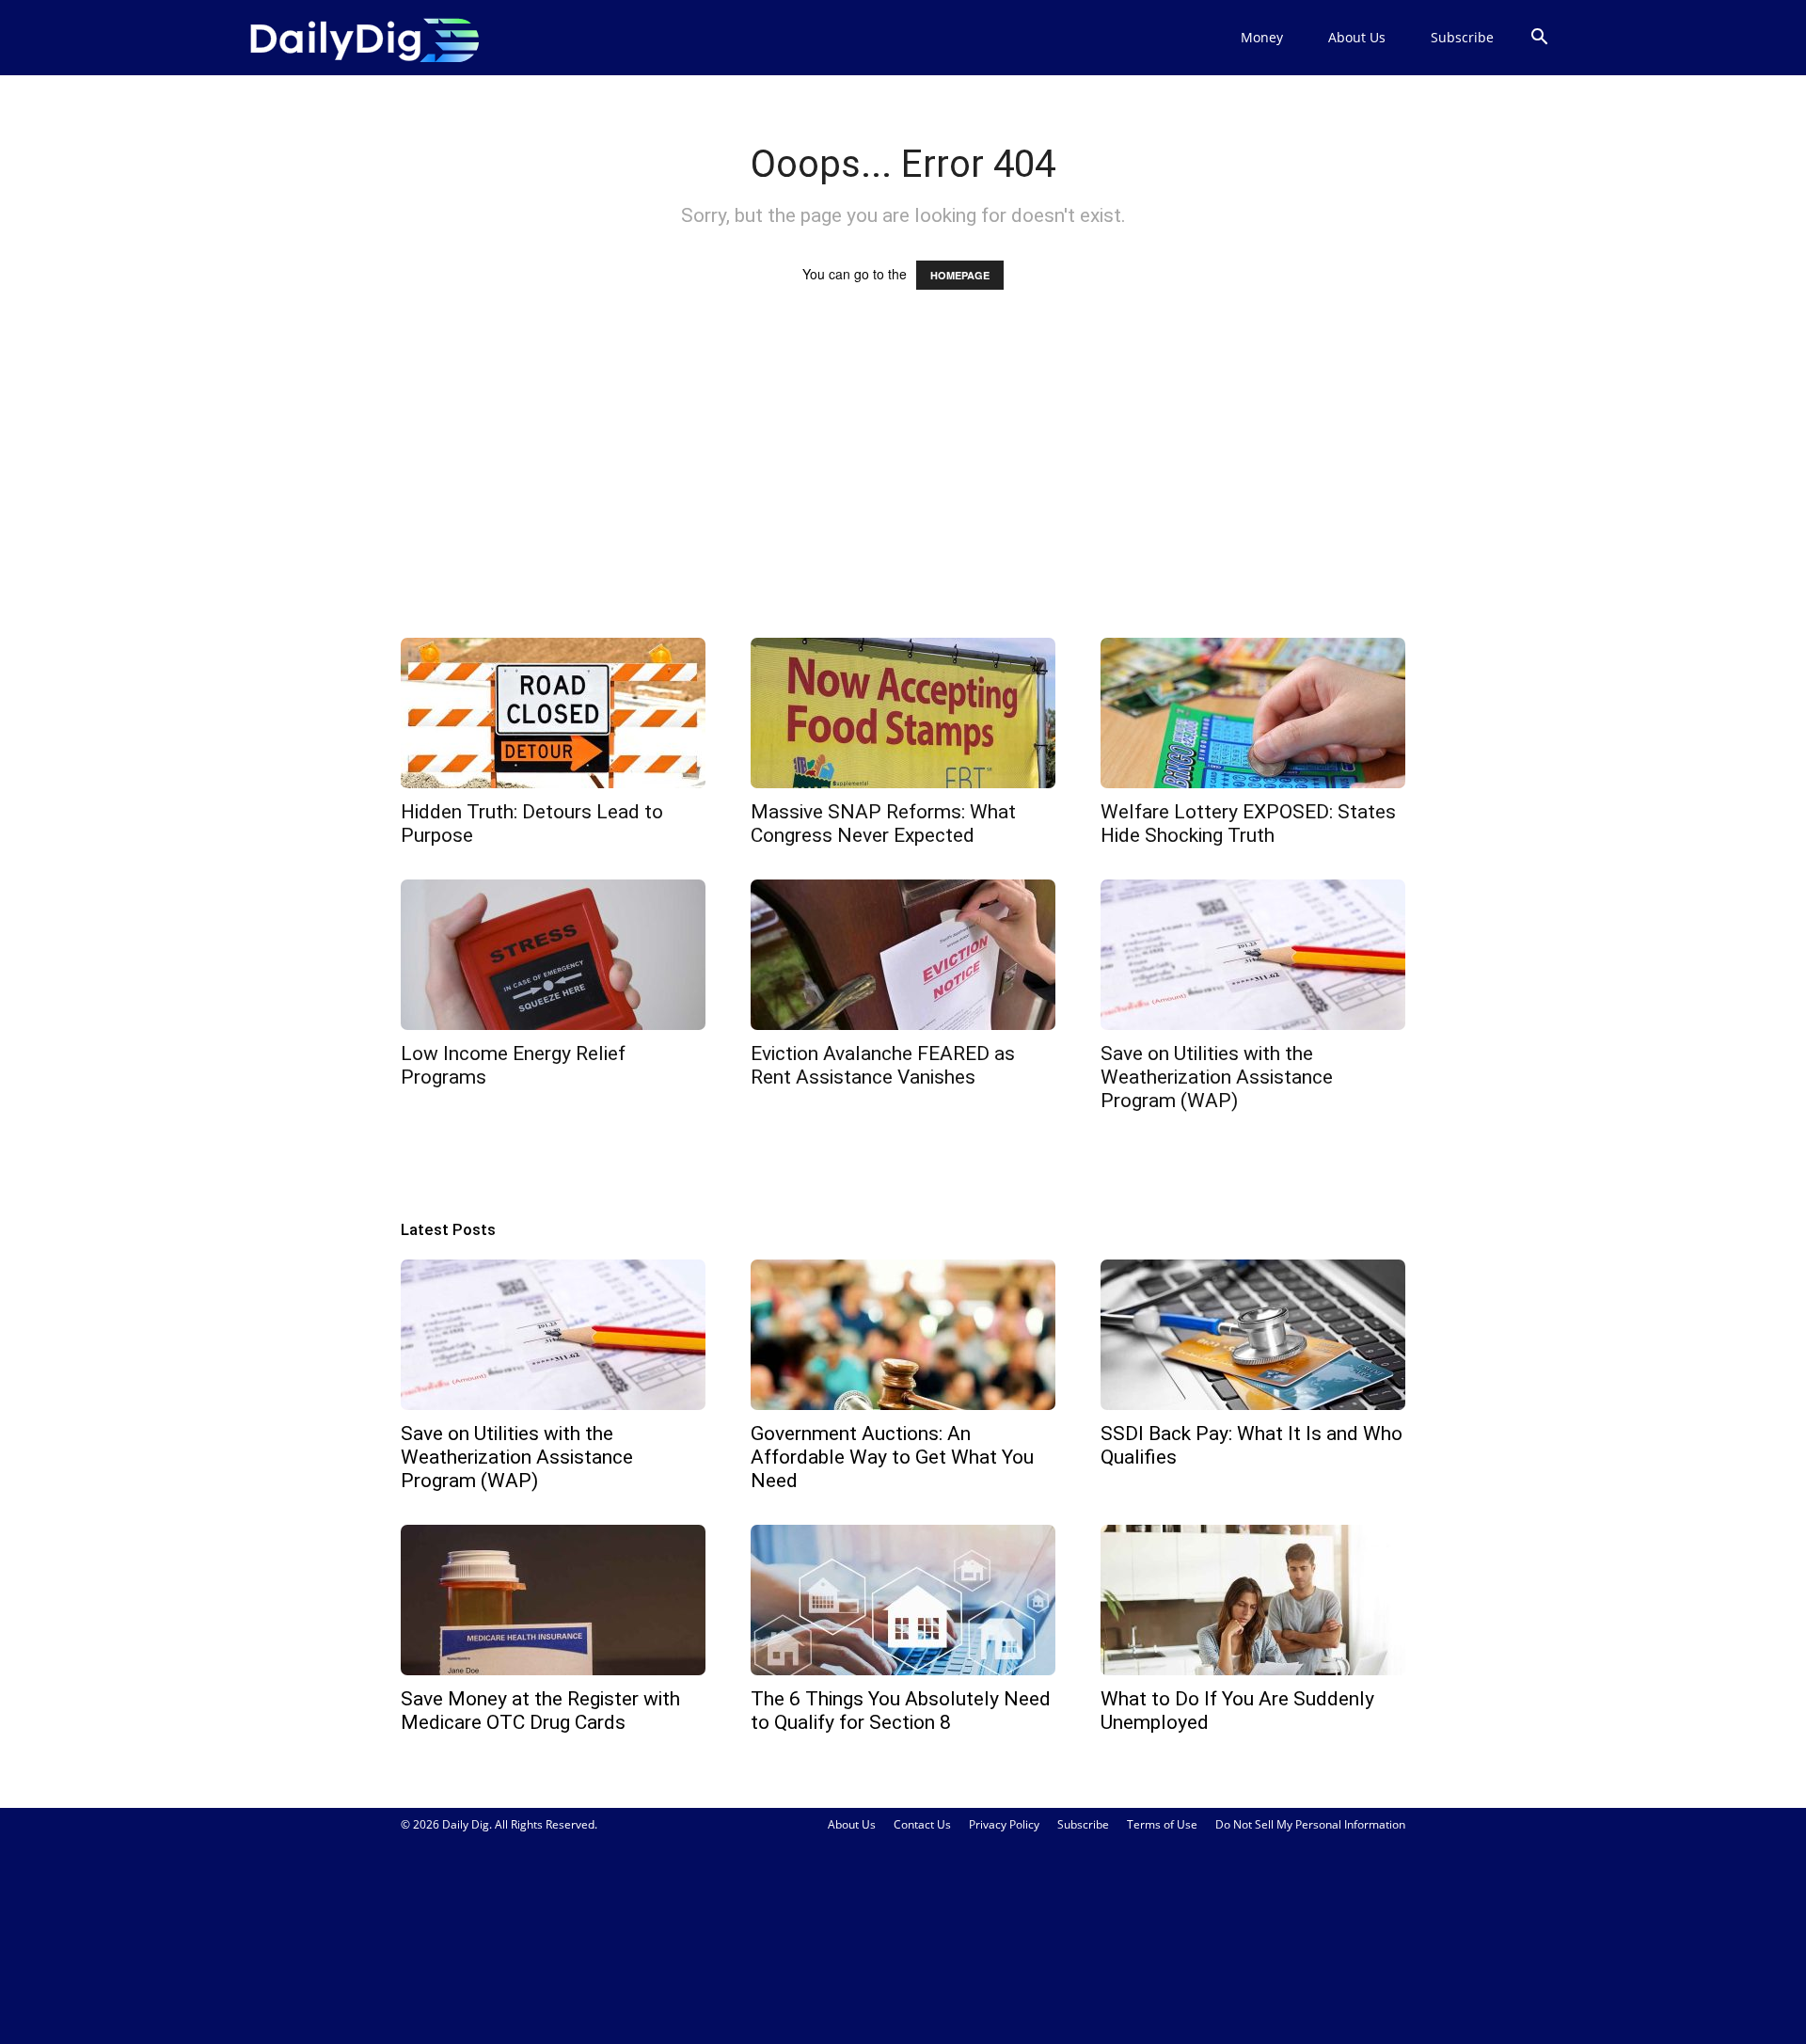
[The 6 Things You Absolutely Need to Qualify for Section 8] (903, 1600)
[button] (1539, 39)
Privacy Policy (1004, 1824)
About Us (1357, 37)
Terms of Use (1162, 1824)
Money (1262, 37)
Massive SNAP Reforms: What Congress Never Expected (883, 824)
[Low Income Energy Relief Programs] (553, 955)
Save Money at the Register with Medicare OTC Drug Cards (540, 1711)
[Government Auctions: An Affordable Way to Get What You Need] (903, 1335)
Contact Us (922, 1824)
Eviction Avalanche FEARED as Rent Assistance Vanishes (883, 1065)
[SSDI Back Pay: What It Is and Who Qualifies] (1253, 1335)
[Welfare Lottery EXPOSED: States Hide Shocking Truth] (1253, 713)
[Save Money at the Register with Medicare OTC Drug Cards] (553, 1600)
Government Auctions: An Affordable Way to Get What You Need (892, 1457)
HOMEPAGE (960, 275)
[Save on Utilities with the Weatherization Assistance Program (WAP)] (1253, 955)
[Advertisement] (903, 482)
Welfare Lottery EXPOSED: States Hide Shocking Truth (1248, 824)
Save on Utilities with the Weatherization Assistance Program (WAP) (1217, 1077)
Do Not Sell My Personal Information (1310, 1824)
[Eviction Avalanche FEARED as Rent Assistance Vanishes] (903, 955)
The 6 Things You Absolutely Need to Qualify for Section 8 (901, 1711)
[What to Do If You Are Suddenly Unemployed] (1253, 1600)
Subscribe (1462, 37)
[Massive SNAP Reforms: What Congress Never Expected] (903, 713)
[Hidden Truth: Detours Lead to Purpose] (553, 713)
